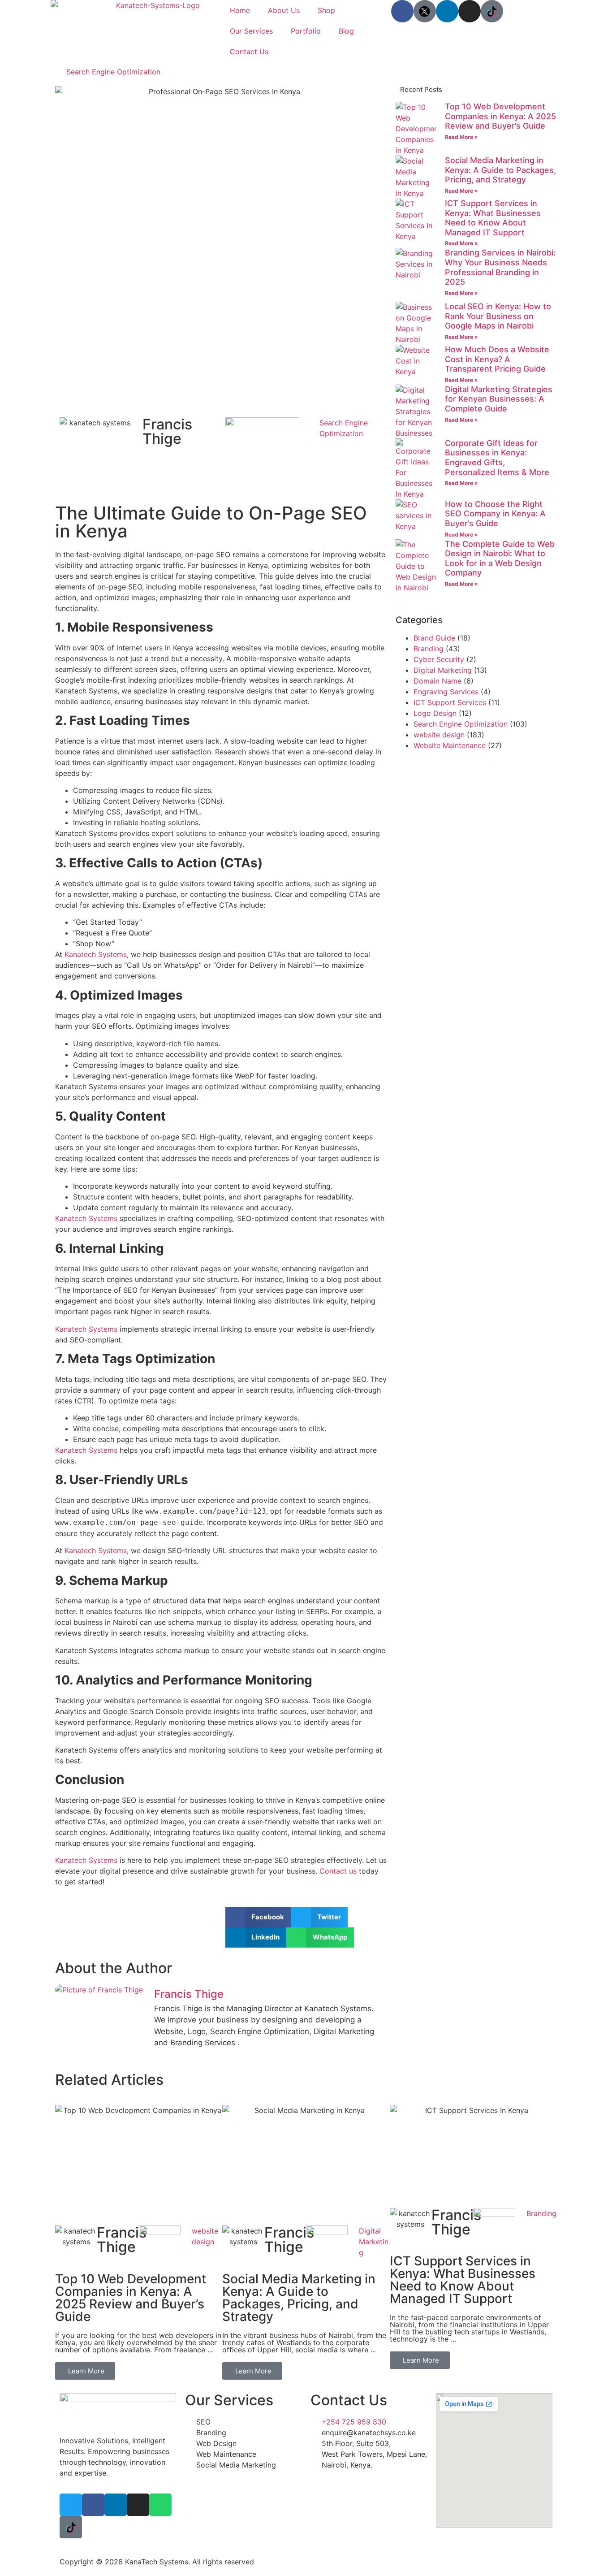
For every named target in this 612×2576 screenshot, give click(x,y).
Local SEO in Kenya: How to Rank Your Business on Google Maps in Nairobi (498, 316)
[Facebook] (402, 11)
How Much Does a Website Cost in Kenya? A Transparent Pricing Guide (497, 359)
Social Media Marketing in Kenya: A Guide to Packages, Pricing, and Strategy (500, 170)
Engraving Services (446, 692)
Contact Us (249, 52)
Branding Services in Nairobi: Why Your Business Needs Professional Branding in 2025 (500, 267)
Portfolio (306, 31)
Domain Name (437, 681)
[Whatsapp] (160, 2505)
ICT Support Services (450, 702)
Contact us (338, 1871)
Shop (326, 10)
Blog (346, 31)
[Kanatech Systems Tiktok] (492, 11)
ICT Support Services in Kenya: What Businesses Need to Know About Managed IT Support (493, 218)
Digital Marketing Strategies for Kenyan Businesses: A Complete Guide (499, 399)
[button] (258, 1917)
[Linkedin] (447, 11)
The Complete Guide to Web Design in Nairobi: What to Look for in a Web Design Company (500, 558)
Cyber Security (439, 659)
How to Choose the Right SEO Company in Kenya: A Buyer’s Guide (495, 514)
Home (240, 10)
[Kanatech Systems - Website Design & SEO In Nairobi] (425, 11)
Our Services (251, 31)
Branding (429, 649)
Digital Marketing (443, 670)
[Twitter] (71, 2505)
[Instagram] (470, 11)
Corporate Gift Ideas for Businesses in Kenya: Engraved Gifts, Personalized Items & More (497, 458)
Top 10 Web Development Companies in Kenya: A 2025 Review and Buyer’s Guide (500, 116)
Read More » (461, 137)
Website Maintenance (450, 745)
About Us (284, 10)
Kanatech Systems (96, 954)
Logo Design (435, 713)
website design (439, 735)
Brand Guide (434, 638)
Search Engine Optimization (113, 72)
